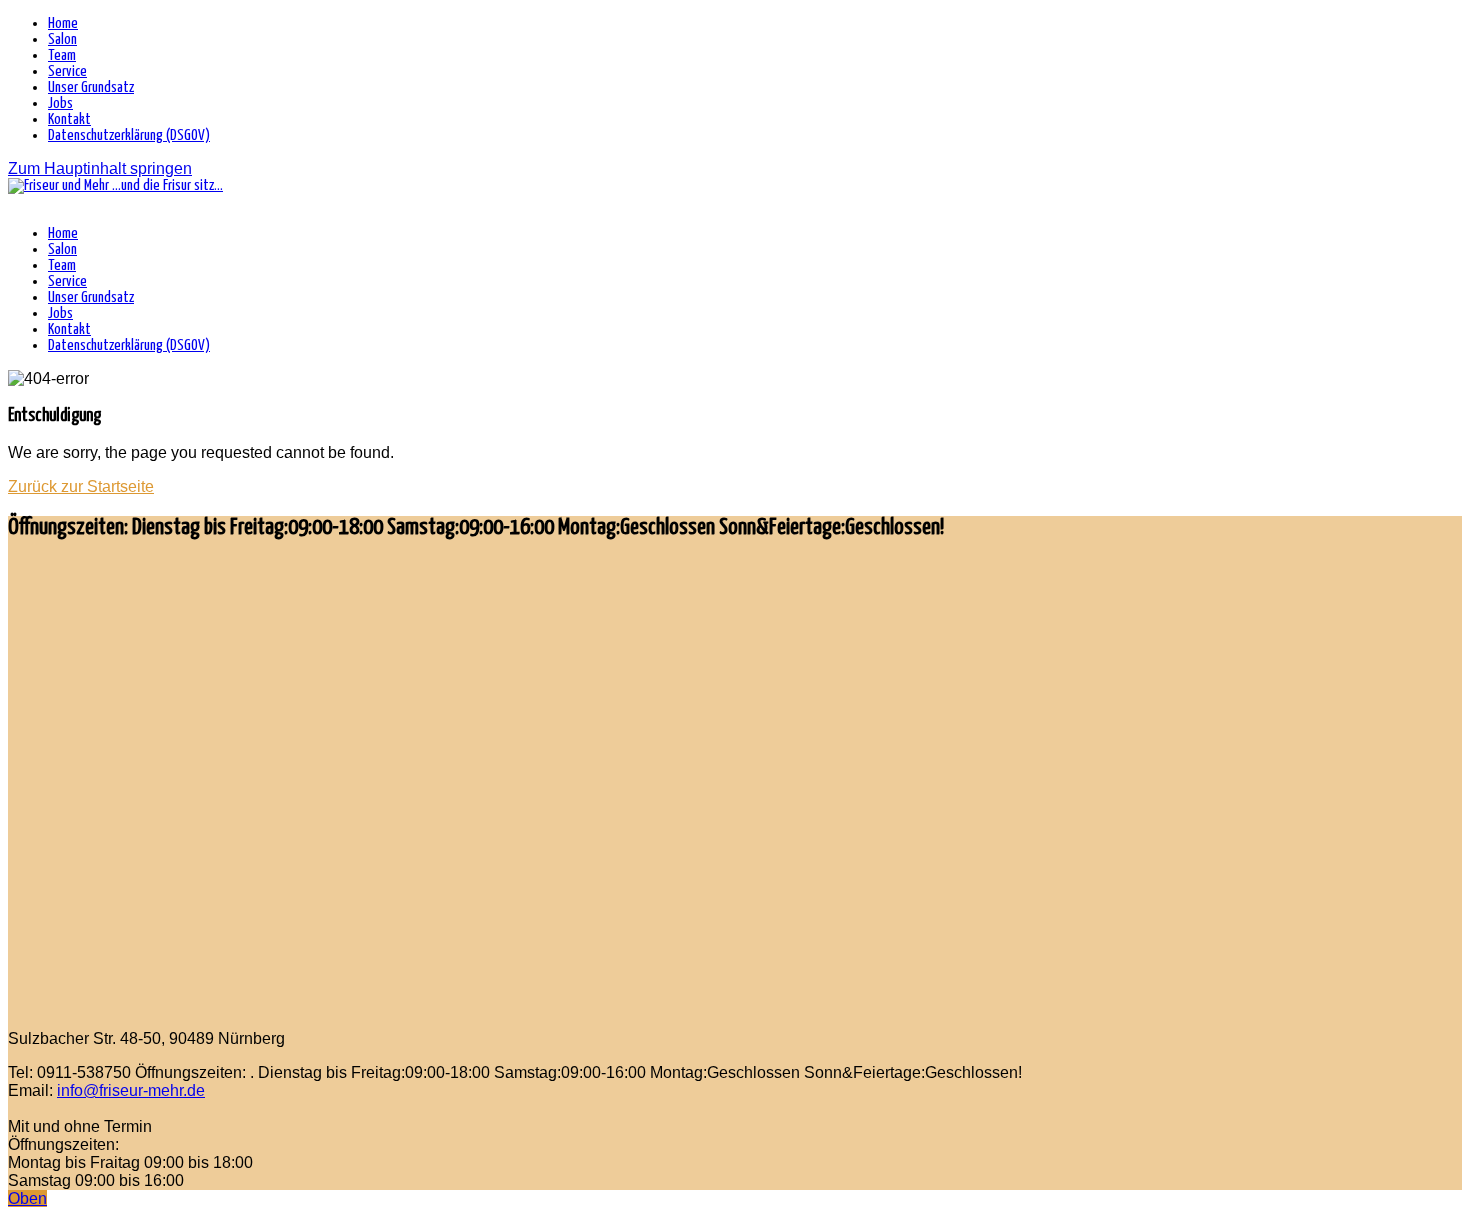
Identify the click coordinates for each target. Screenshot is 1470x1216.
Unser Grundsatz (91, 87)
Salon (62, 39)
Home (63, 23)
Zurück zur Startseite (81, 486)
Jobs (60, 103)
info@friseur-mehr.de (131, 1090)
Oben (27, 1198)
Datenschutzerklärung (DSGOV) (129, 135)
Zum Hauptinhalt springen (100, 168)
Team (62, 55)
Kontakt (69, 119)
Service (67, 71)
